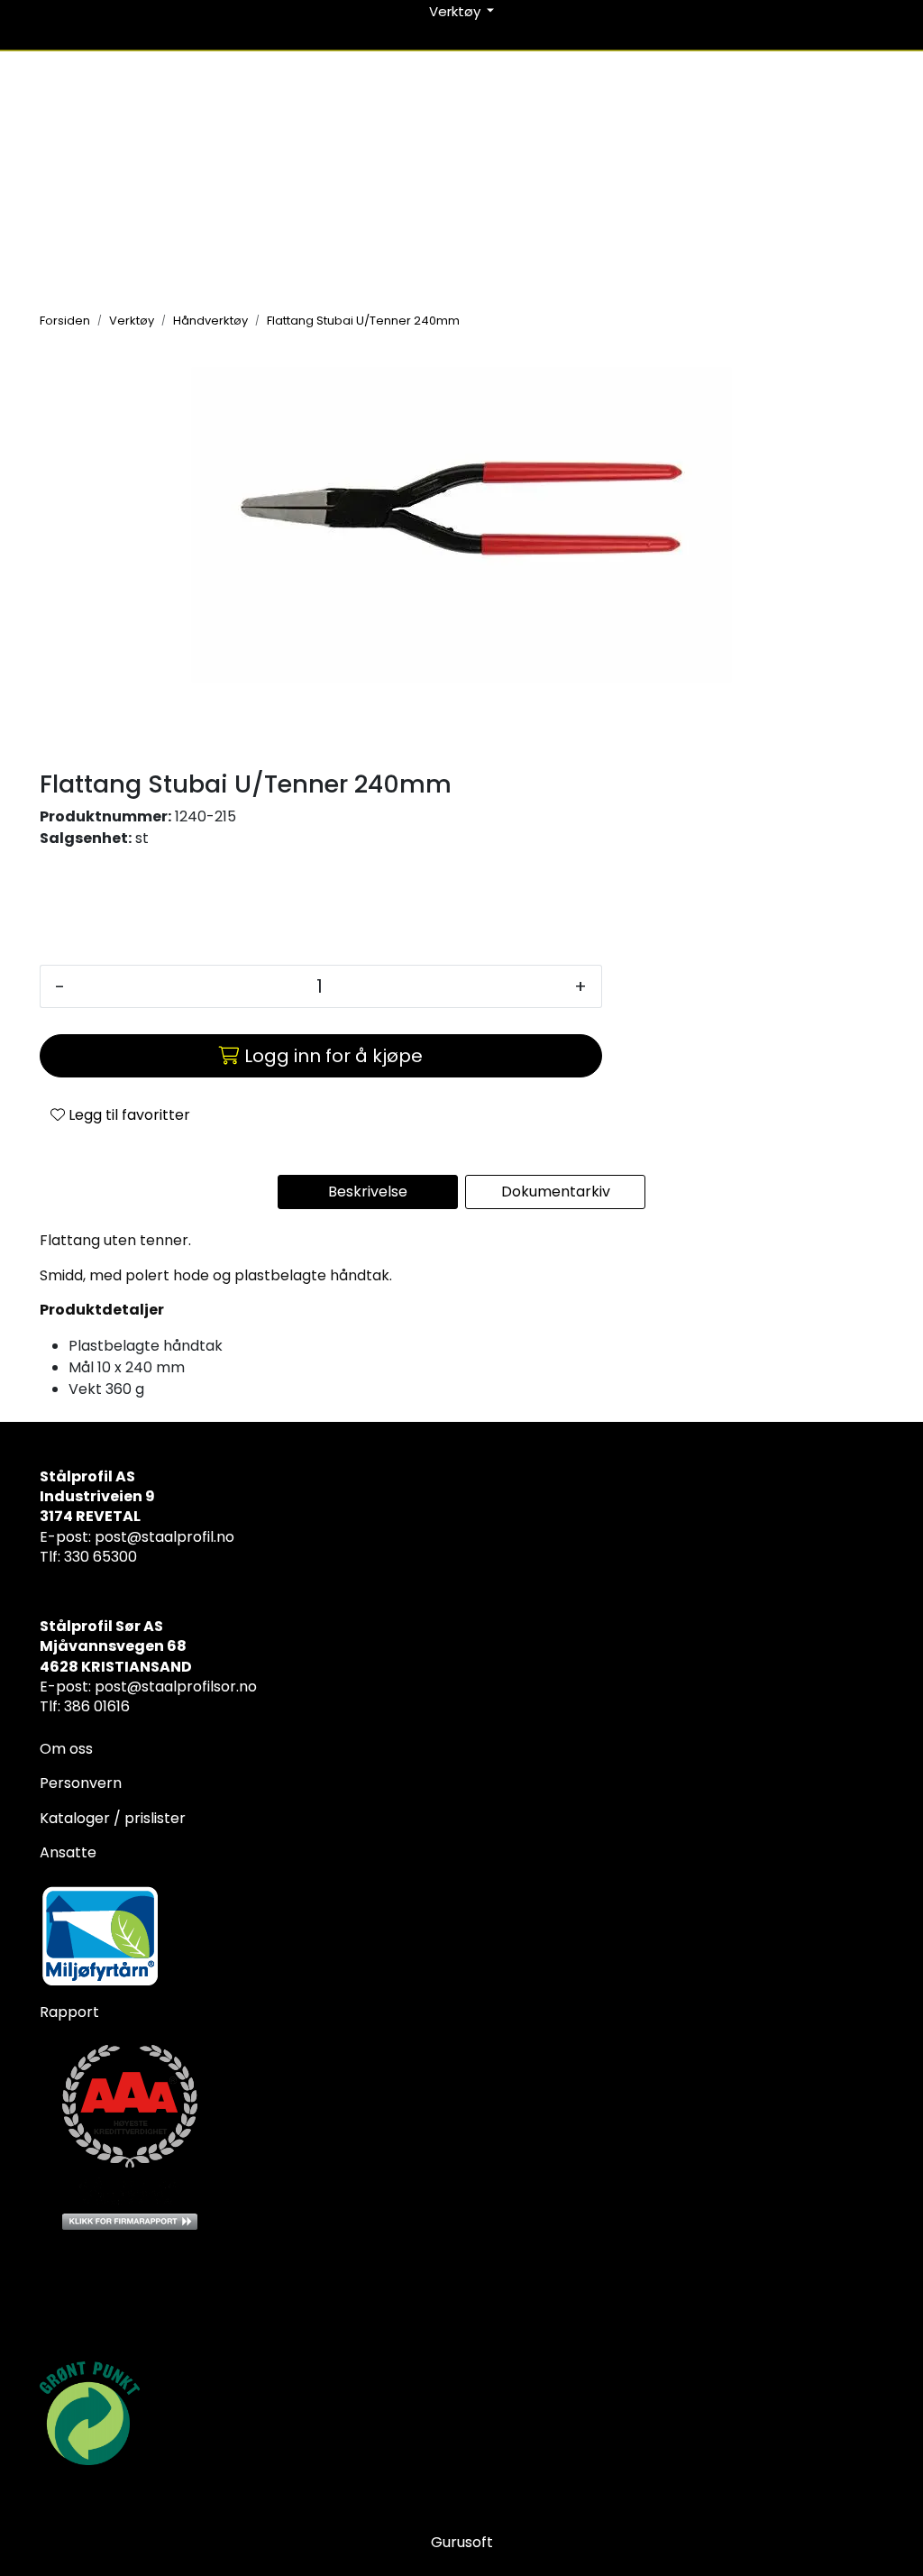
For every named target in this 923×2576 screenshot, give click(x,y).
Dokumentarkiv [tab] (556, 1192)
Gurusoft (462, 2542)
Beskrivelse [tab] (368, 1192)
